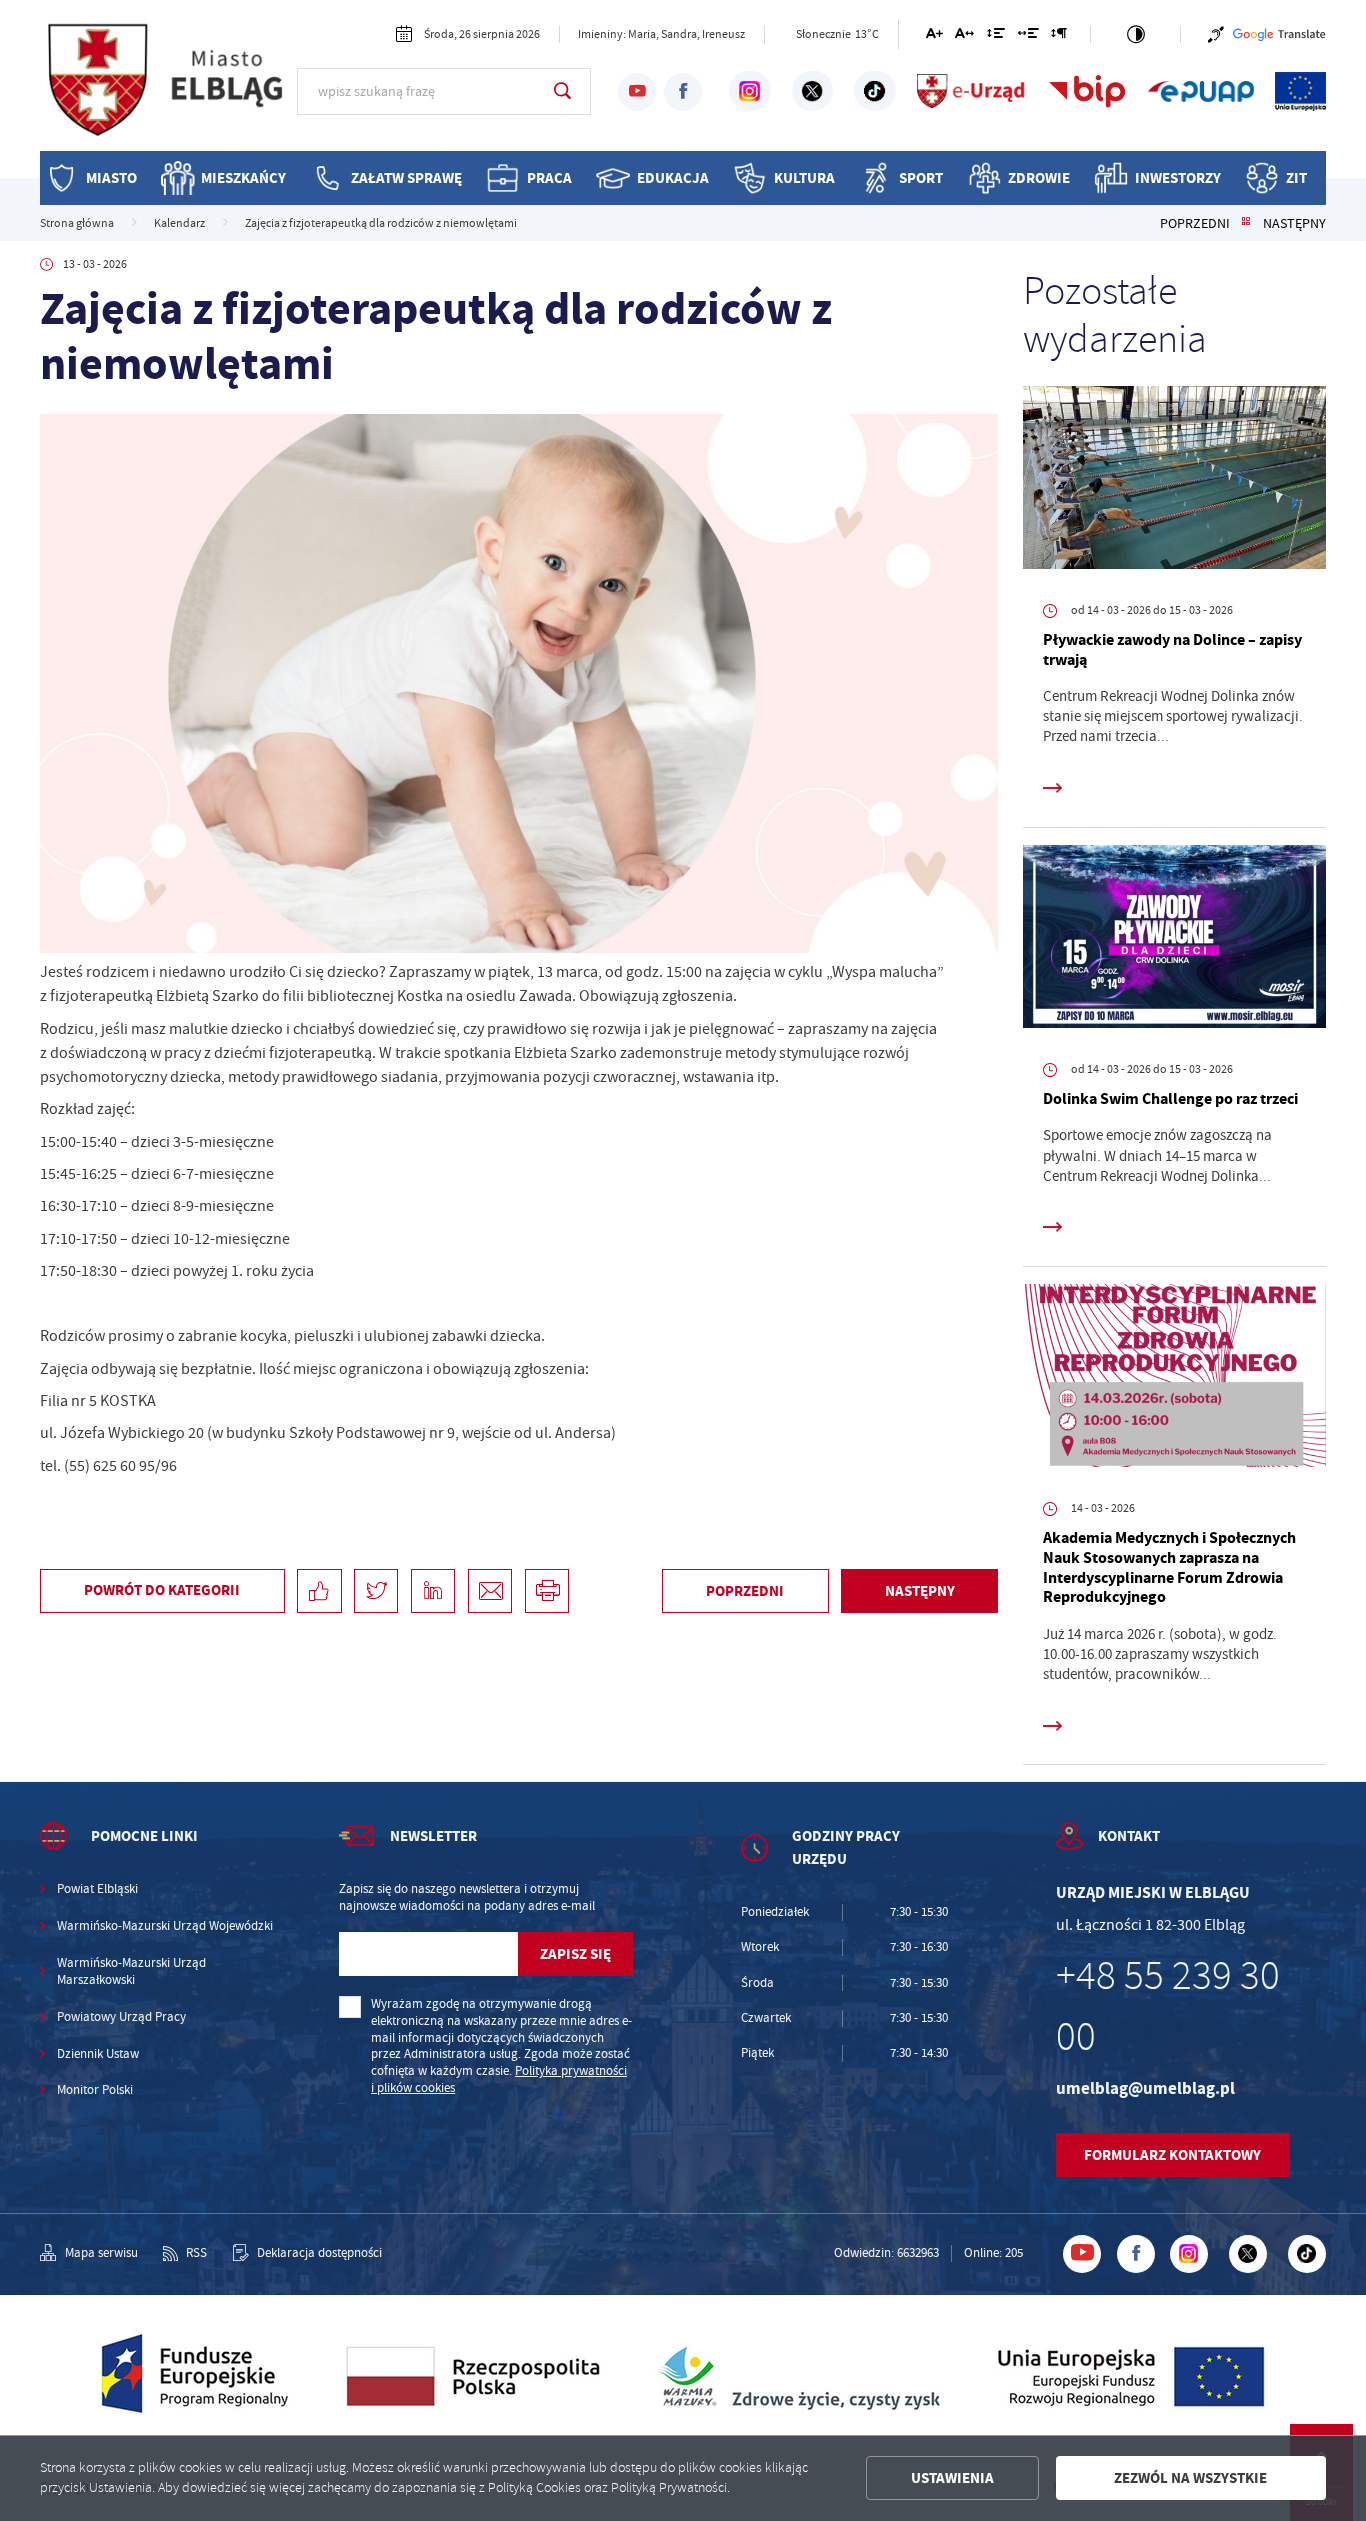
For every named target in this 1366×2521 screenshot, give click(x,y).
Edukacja (673, 177)
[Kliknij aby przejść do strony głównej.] (168, 89)
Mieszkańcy (243, 177)
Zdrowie (1039, 177)
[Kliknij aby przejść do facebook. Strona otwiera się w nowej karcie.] (683, 92)
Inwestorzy (1178, 177)
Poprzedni (1195, 223)
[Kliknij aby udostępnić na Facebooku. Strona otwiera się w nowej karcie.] (319, 1591)
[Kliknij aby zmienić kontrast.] (1136, 34)
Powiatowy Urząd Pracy (121, 2017)
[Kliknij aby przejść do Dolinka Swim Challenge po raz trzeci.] (1174, 940)
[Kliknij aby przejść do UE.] (1300, 91)
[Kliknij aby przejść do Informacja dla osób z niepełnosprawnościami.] (1216, 34)
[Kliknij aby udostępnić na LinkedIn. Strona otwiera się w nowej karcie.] (433, 1591)
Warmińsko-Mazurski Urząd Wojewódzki (165, 1926)
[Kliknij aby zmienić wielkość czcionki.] (933, 36)
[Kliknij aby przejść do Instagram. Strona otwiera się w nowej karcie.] (749, 91)
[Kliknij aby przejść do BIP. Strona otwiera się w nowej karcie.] (1087, 91)
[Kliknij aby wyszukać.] (562, 91)
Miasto (111, 177)
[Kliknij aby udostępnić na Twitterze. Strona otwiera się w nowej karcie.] (376, 1591)
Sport (921, 177)
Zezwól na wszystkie (1190, 2478)
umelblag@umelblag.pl (1145, 2088)
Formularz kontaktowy (1172, 2155)
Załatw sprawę (406, 177)
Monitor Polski (95, 2090)
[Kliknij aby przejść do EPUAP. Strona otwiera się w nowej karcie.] (1201, 91)
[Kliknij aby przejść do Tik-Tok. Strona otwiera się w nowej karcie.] (874, 91)
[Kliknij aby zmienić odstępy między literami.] (964, 36)
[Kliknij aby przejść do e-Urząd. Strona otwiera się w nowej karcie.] (972, 91)
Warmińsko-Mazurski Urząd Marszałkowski (131, 1971)
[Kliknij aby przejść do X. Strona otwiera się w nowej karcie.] (812, 91)
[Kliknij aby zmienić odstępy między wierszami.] (996, 36)
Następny (1294, 223)
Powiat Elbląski (97, 1889)
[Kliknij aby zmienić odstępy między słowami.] (1027, 36)
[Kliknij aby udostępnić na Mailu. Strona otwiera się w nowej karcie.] (490, 1591)
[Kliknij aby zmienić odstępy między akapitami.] (1059, 36)
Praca (549, 177)
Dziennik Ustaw (98, 2054)
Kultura (804, 177)
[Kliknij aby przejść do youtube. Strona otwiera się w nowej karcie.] (637, 92)
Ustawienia (952, 2478)
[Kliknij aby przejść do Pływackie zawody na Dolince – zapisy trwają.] (1174, 481)
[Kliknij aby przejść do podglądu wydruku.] (547, 1591)
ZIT (1296, 177)
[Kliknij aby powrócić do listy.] (1246, 223)
